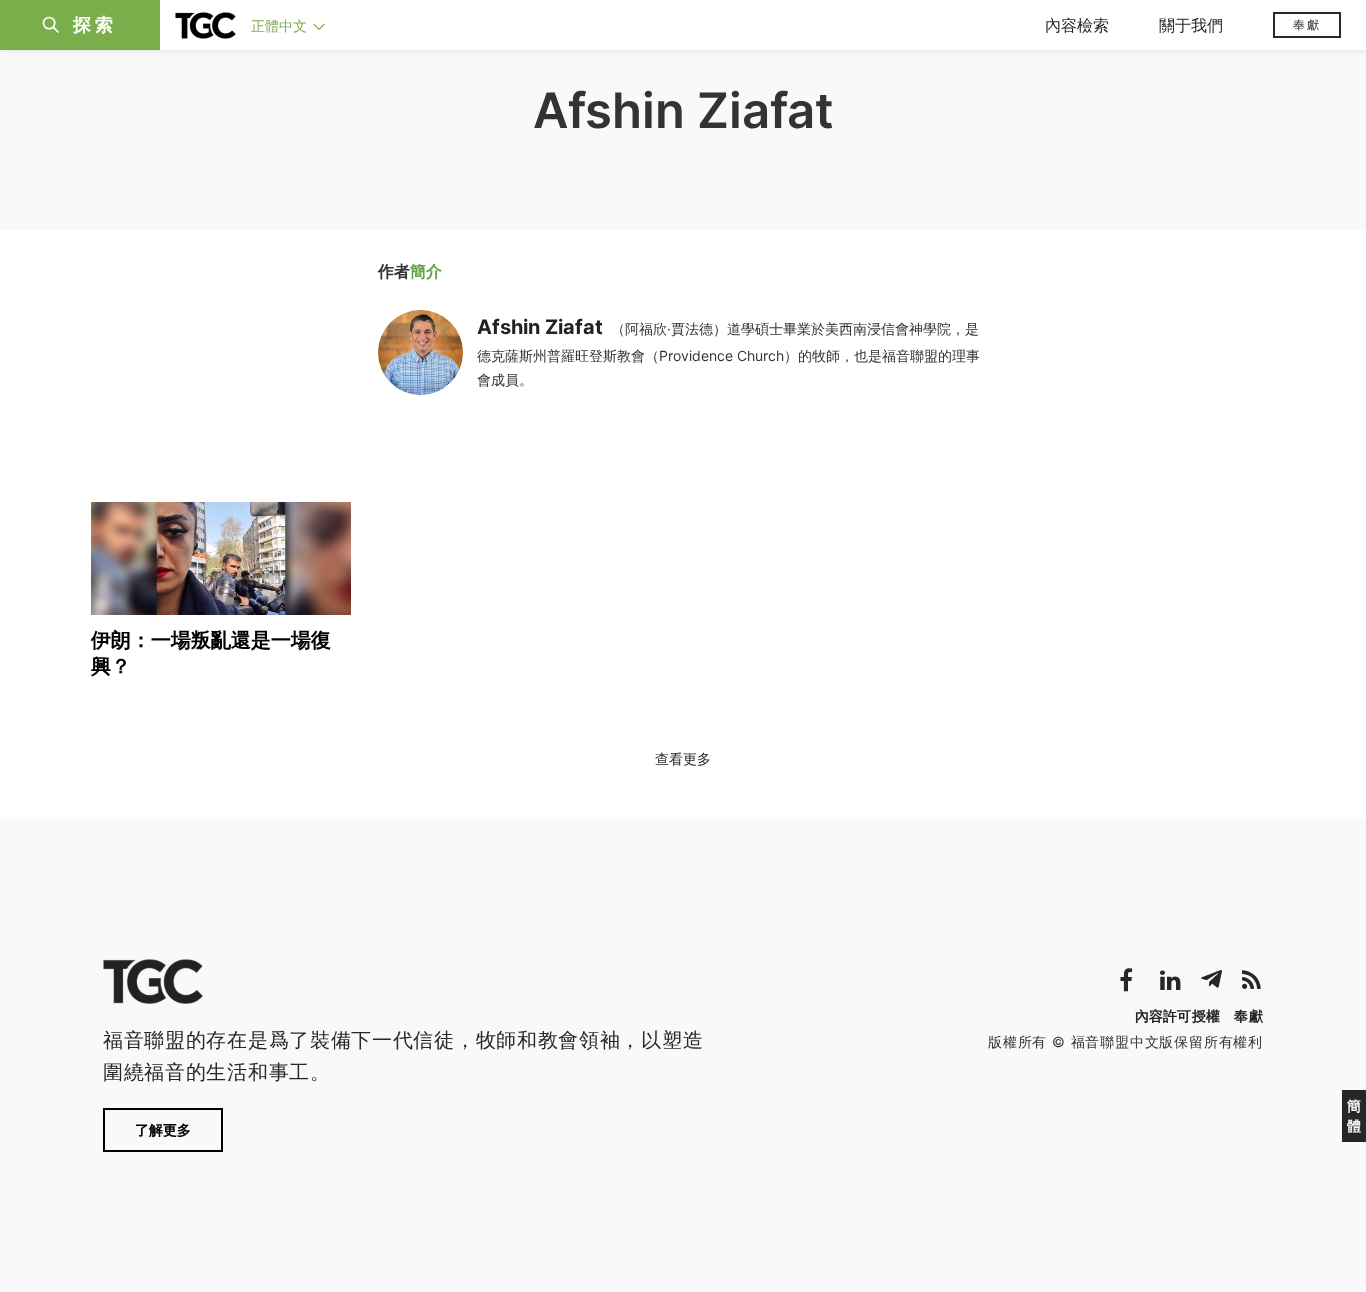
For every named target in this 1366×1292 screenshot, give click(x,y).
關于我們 (1191, 25)
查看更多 (683, 758)
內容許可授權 (1178, 1015)
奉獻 (1307, 24)
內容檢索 (1077, 25)
